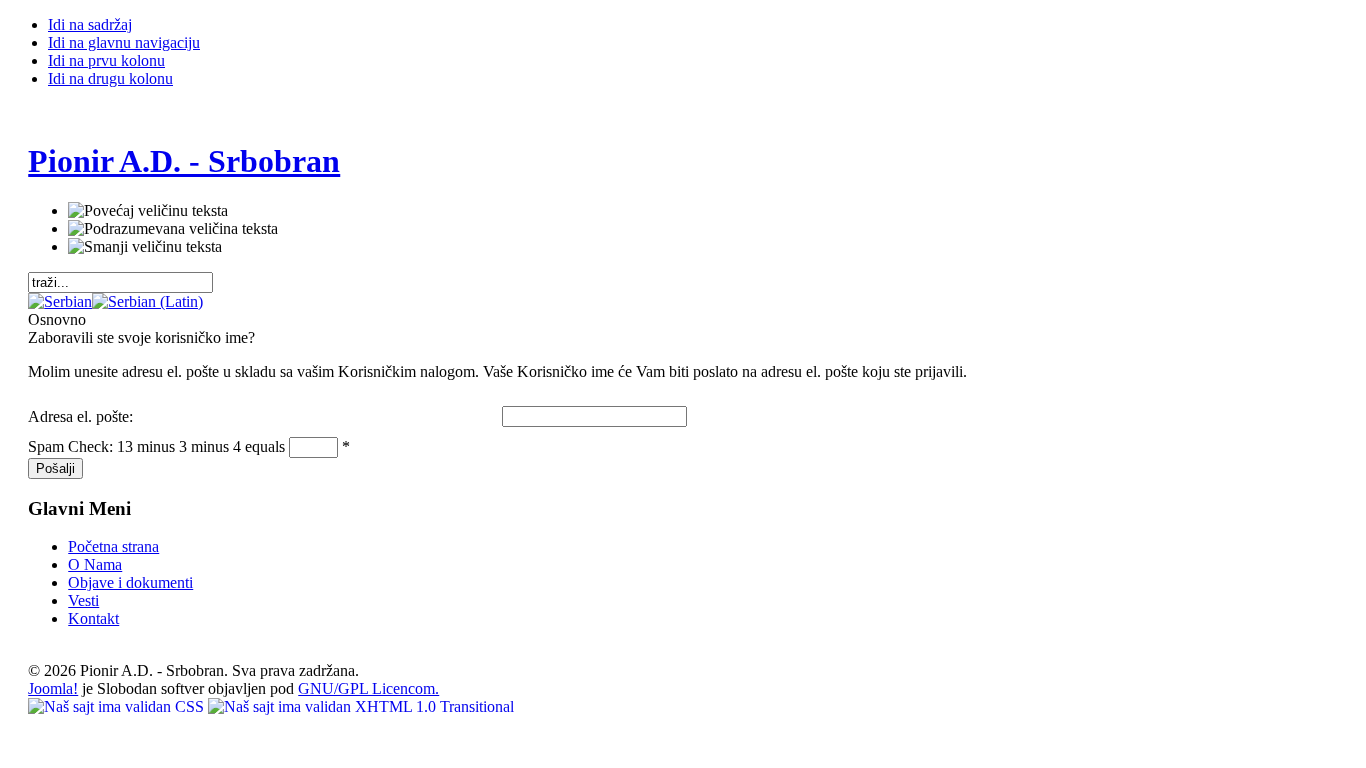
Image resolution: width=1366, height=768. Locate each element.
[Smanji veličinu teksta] (145, 247)
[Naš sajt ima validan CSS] (118, 706)
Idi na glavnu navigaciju (124, 42)
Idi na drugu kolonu (110, 78)
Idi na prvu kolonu (106, 60)
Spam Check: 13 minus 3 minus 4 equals (158, 446)
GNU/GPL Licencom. (368, 688)
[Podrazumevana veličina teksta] (173, 229)
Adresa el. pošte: (80, 416)
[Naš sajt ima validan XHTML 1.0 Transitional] (361, 706)
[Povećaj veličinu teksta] (148, 211)
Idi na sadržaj (90, 24)
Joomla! (53, 688)
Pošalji (55, 468)
